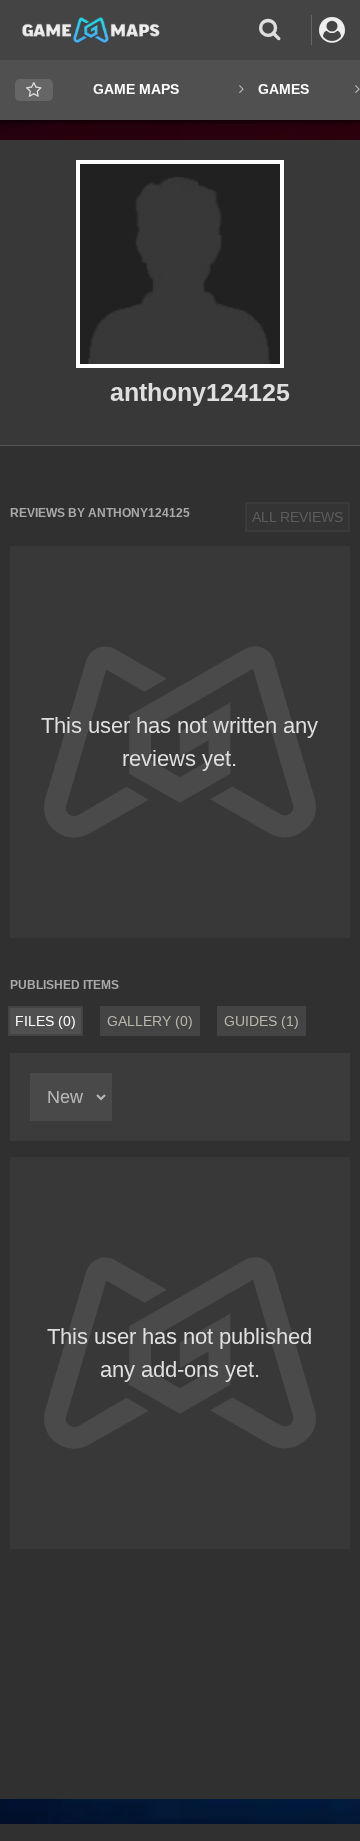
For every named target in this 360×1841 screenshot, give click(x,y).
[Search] (269, 29)
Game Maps (136, 89)
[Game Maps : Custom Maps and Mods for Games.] (91, 29)
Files (45, 1021)
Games (283, 89)
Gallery (150, 1021)
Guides (261, 1021)
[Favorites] (34, 90)
